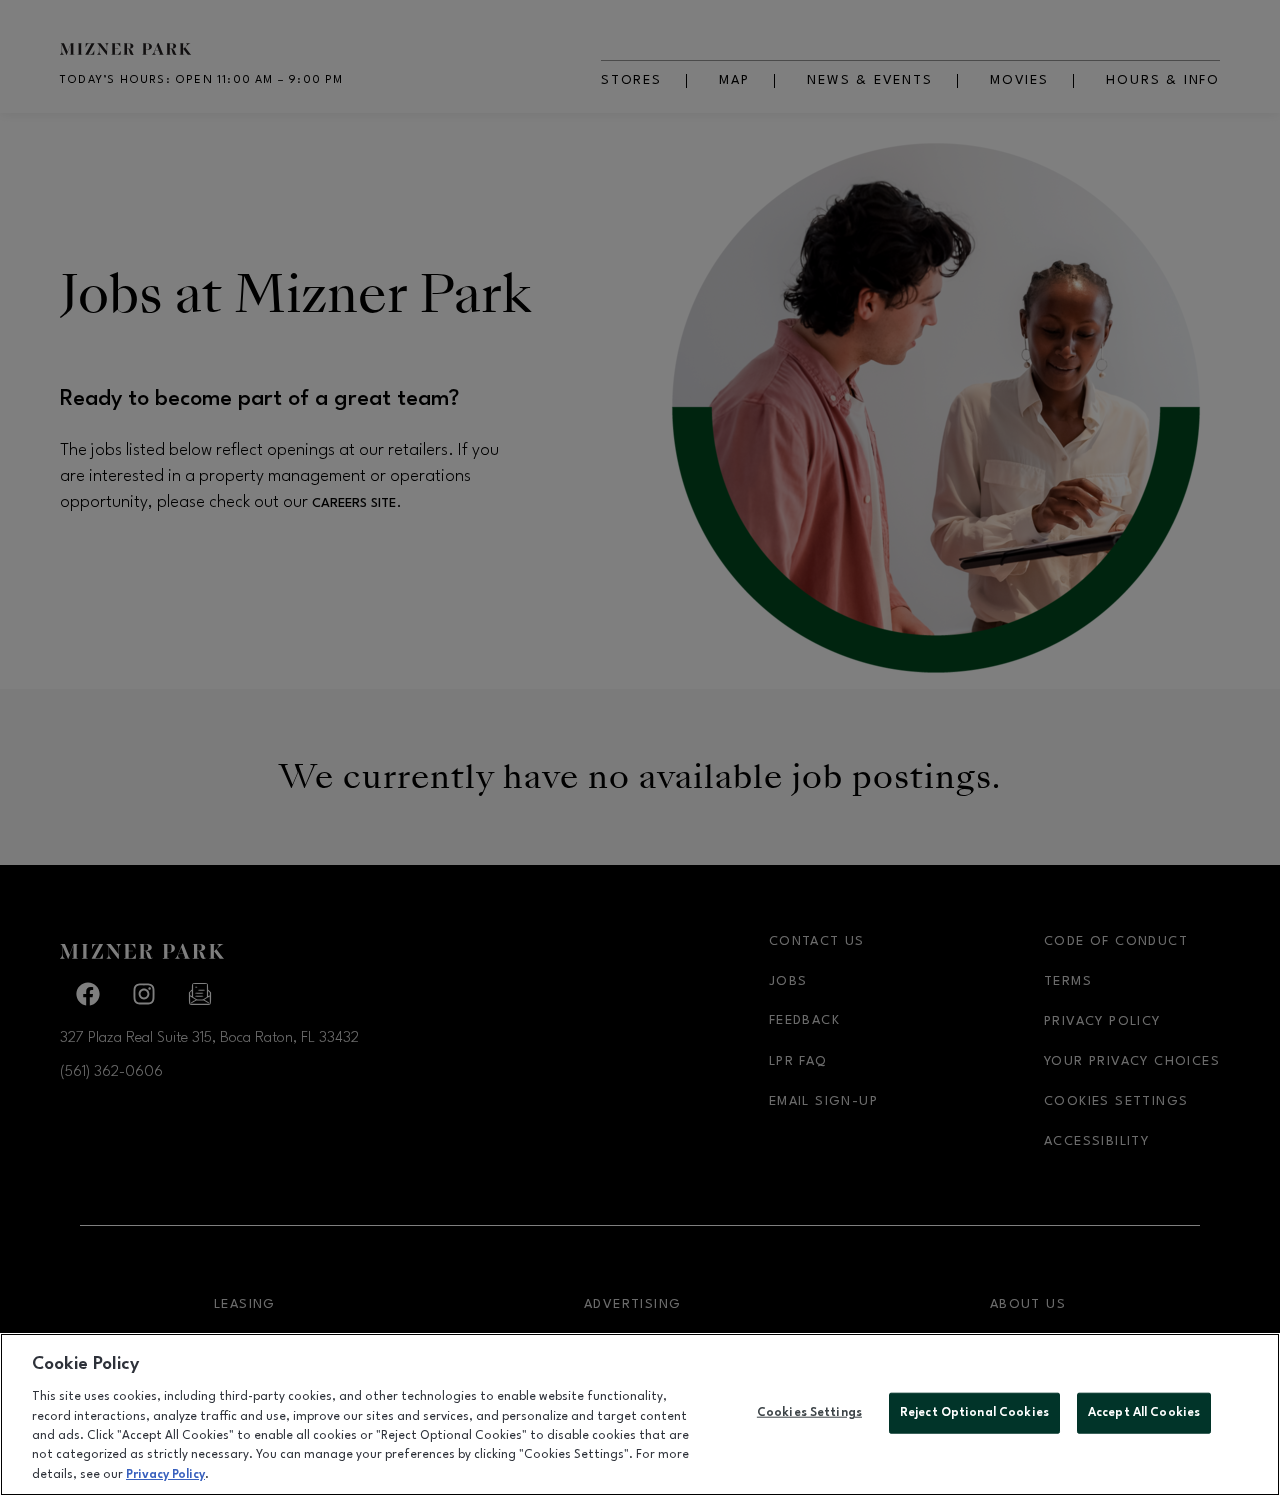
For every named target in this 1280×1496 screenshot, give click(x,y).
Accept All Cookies (1144, 1412)
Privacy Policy (165, 1475)
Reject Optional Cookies (974, 1412)
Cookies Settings (809, 1412)
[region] (640, 1414)
